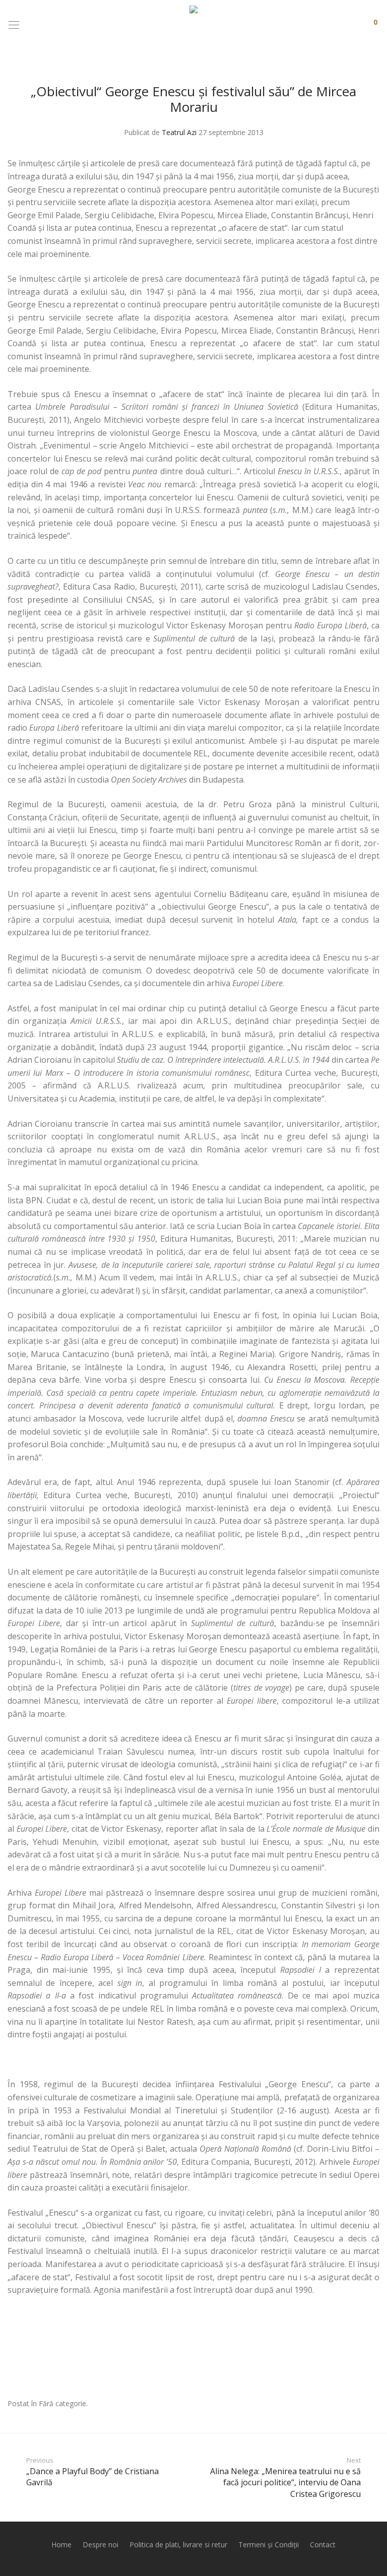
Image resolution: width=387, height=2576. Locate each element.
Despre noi (101, 2545)
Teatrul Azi (179, 132)
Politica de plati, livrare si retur (178, 2545)
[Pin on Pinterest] (376, 2404)
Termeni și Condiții (269, 2545)
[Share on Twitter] (361, 2404)
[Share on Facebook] (347, 2404)
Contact (323, 2545)
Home (61, 2545)
